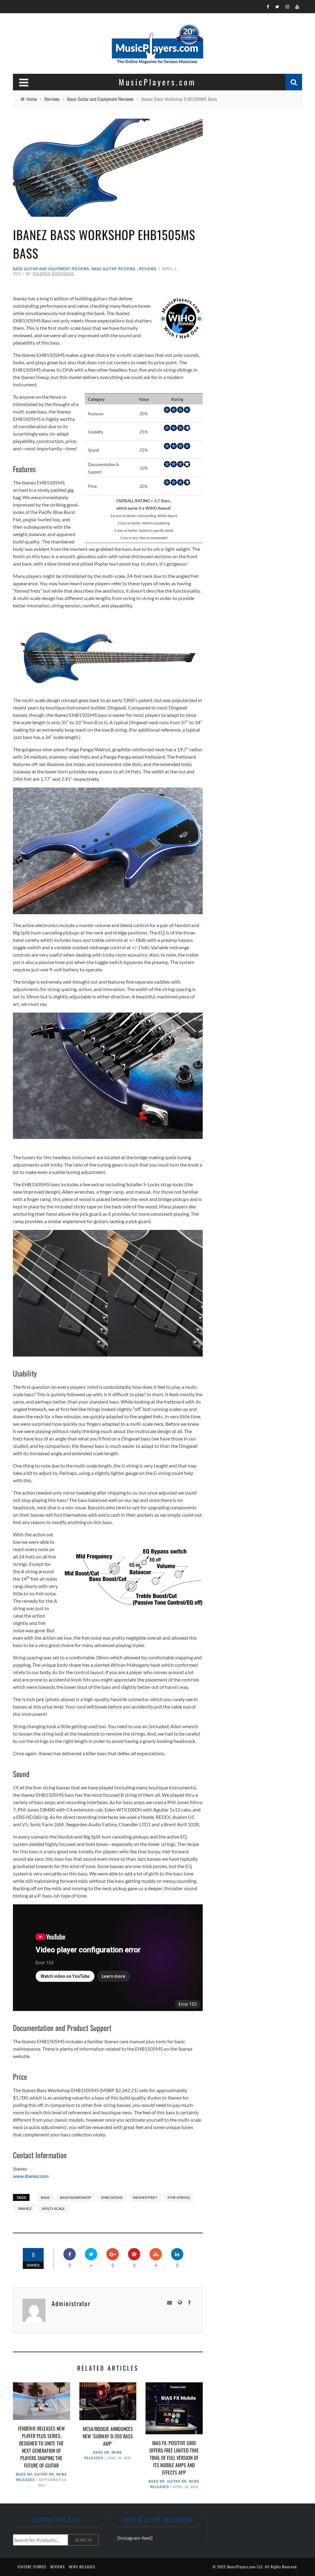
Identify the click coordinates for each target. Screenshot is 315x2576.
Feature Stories (32, 2567)
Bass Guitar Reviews (114, 269)
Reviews (148, 269)
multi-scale (53, 2209)
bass (45, 2197)
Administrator (71, 2303)
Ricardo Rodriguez (54, 274)
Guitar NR (44, 2474)
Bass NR (24, 2474)
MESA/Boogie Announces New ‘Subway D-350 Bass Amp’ (108, 2436)
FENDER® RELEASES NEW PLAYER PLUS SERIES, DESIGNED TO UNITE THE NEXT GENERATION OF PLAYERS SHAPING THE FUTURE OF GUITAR (42, 2447)
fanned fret (145, 2197)
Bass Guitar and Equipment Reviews (51, 269)
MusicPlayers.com (241, 2567)
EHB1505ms (112, 2197)
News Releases (82, 2567)
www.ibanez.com (31, 2176)
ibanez (25, 2209)
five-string (179, 2197)
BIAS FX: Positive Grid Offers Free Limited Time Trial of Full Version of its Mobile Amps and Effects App (174, 2458)
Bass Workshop (75, 2197)
